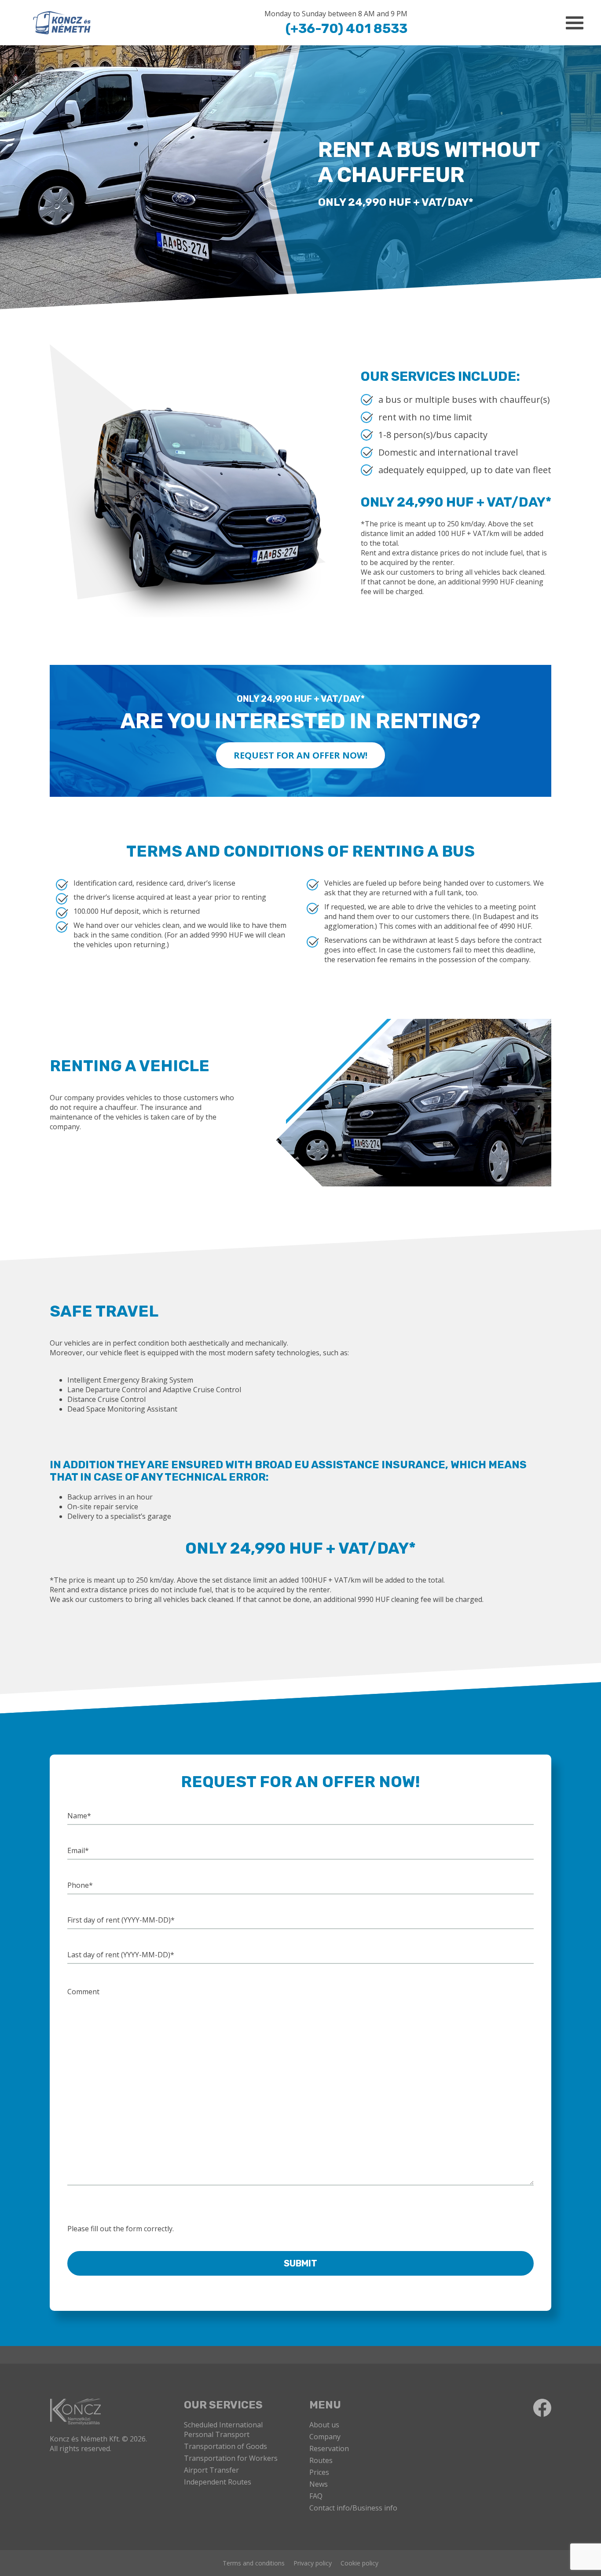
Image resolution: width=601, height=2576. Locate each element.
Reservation (329, 2448)
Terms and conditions (254, 2563)
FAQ (316, 2496)
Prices (319, 2472)
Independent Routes (218, 2482)
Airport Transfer (211, 2470)
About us (324, 2425)
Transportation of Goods (225, 2446)
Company (325, 2437)
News (319, 2484)
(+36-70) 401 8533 (346, 29)
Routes (321, 2460)
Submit (300, 2263)
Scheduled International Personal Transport (223, 2430)
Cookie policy (359, 2563)
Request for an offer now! (300, 755)
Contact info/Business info (353, 2508)
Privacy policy (313, 2563)
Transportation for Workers (231, 2458)
